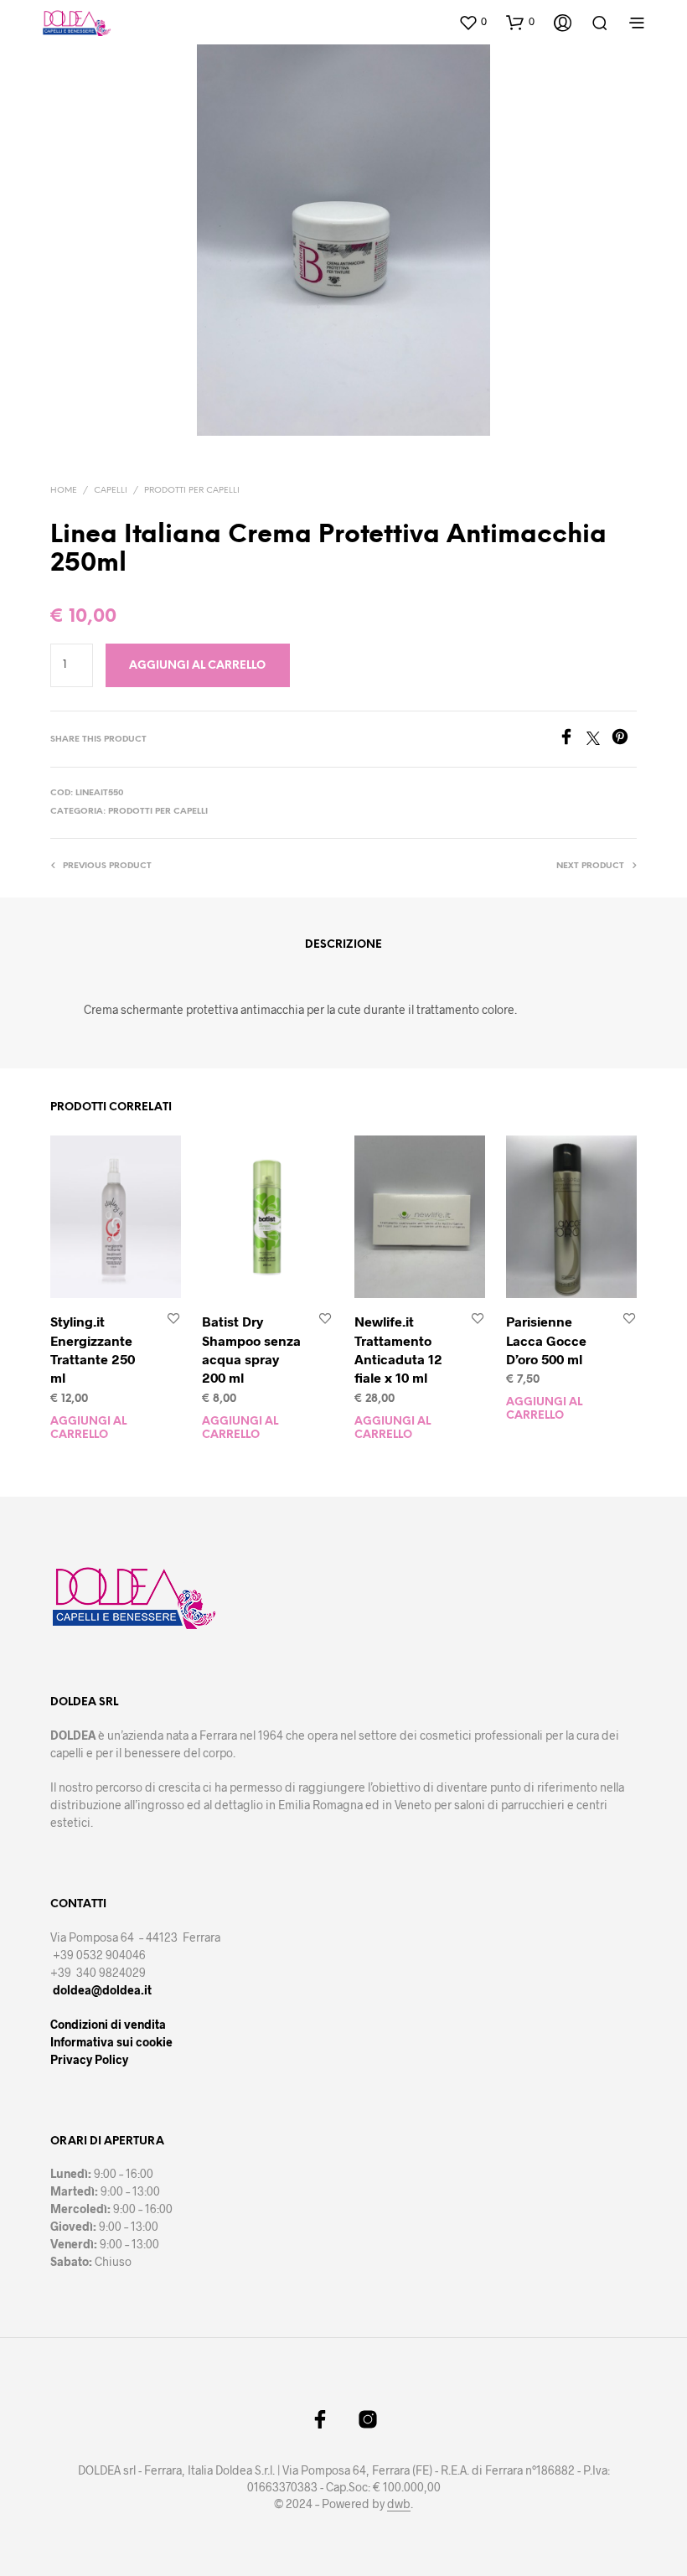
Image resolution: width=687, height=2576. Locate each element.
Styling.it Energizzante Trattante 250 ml (93, 1349)
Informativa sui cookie (111, 2042)
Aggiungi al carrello (88, 1428)
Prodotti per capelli (192, 491)
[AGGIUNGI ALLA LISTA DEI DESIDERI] (173, 1320)
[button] (473, 22)
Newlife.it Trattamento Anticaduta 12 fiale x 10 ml (398, 1349)
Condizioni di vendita (108, 2024)
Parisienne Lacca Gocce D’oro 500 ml (546, 1340)
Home (64, 491)
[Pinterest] (624, 740)
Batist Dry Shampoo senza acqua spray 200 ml (251, 1349)
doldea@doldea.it (102, 1990)
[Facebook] (572, 740)
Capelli (111, 491)
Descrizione (343, 945)
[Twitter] (599, 740)
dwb (399, 2504)
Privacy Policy (89, 2059)
